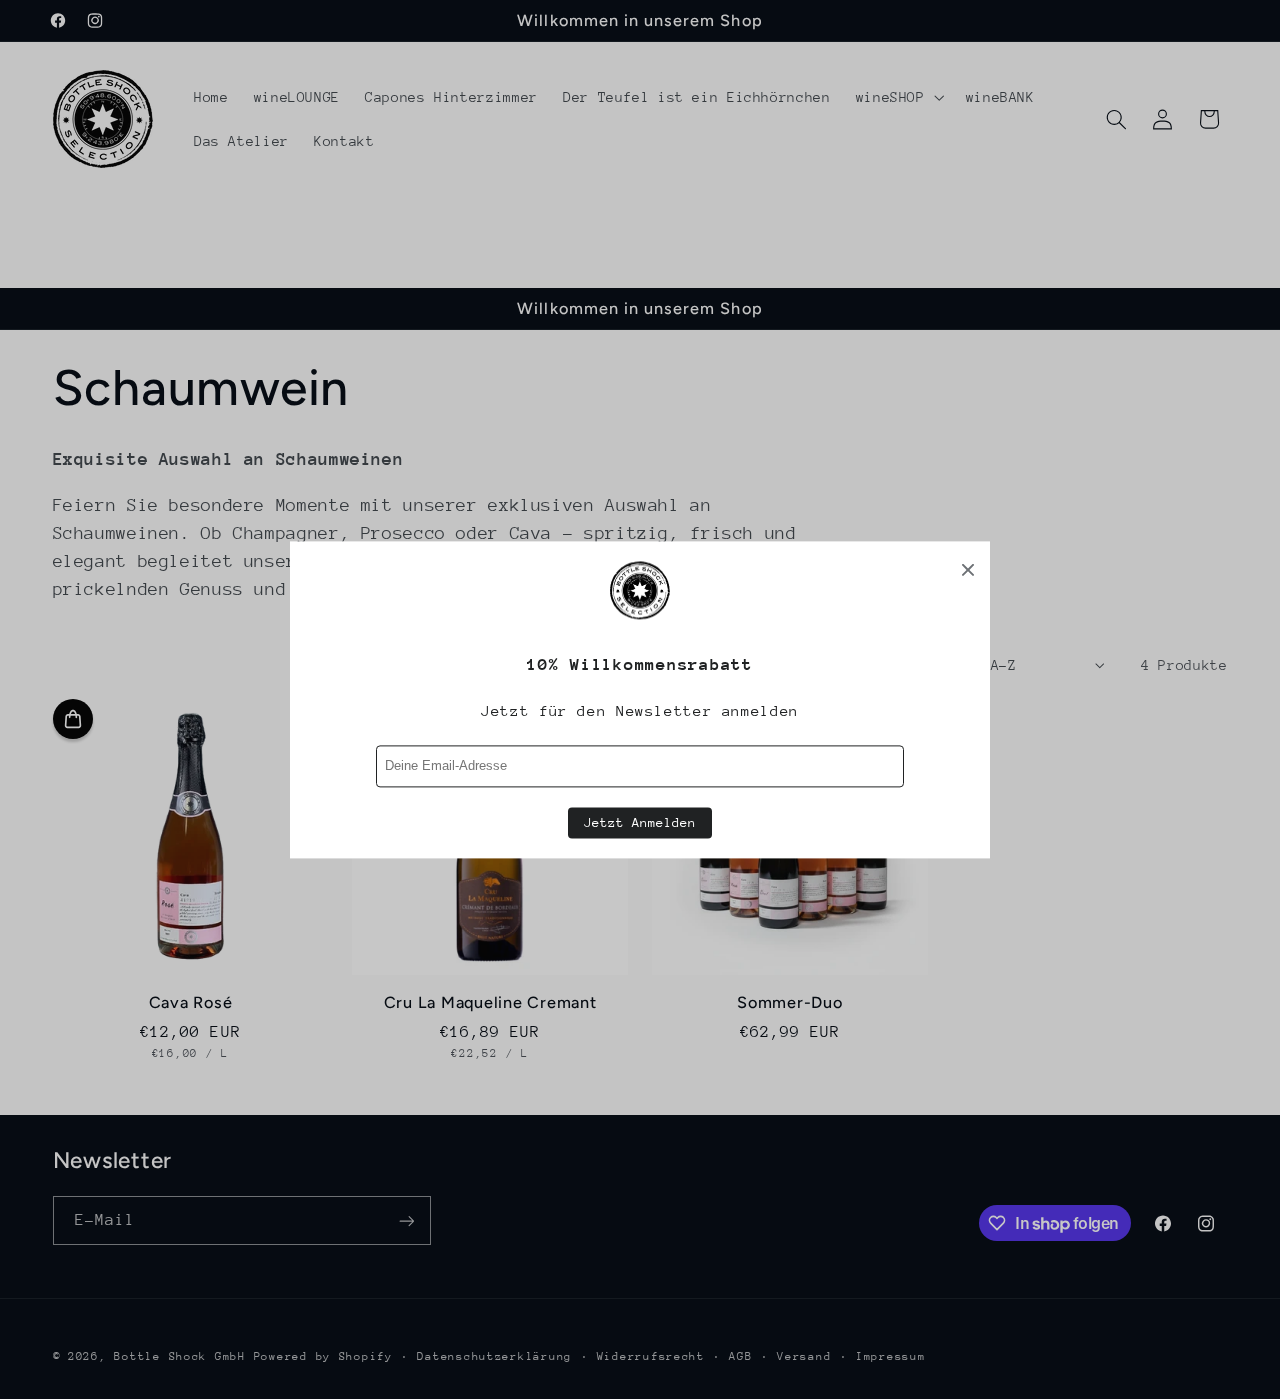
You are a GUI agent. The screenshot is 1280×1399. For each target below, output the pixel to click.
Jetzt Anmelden (640, 822)
